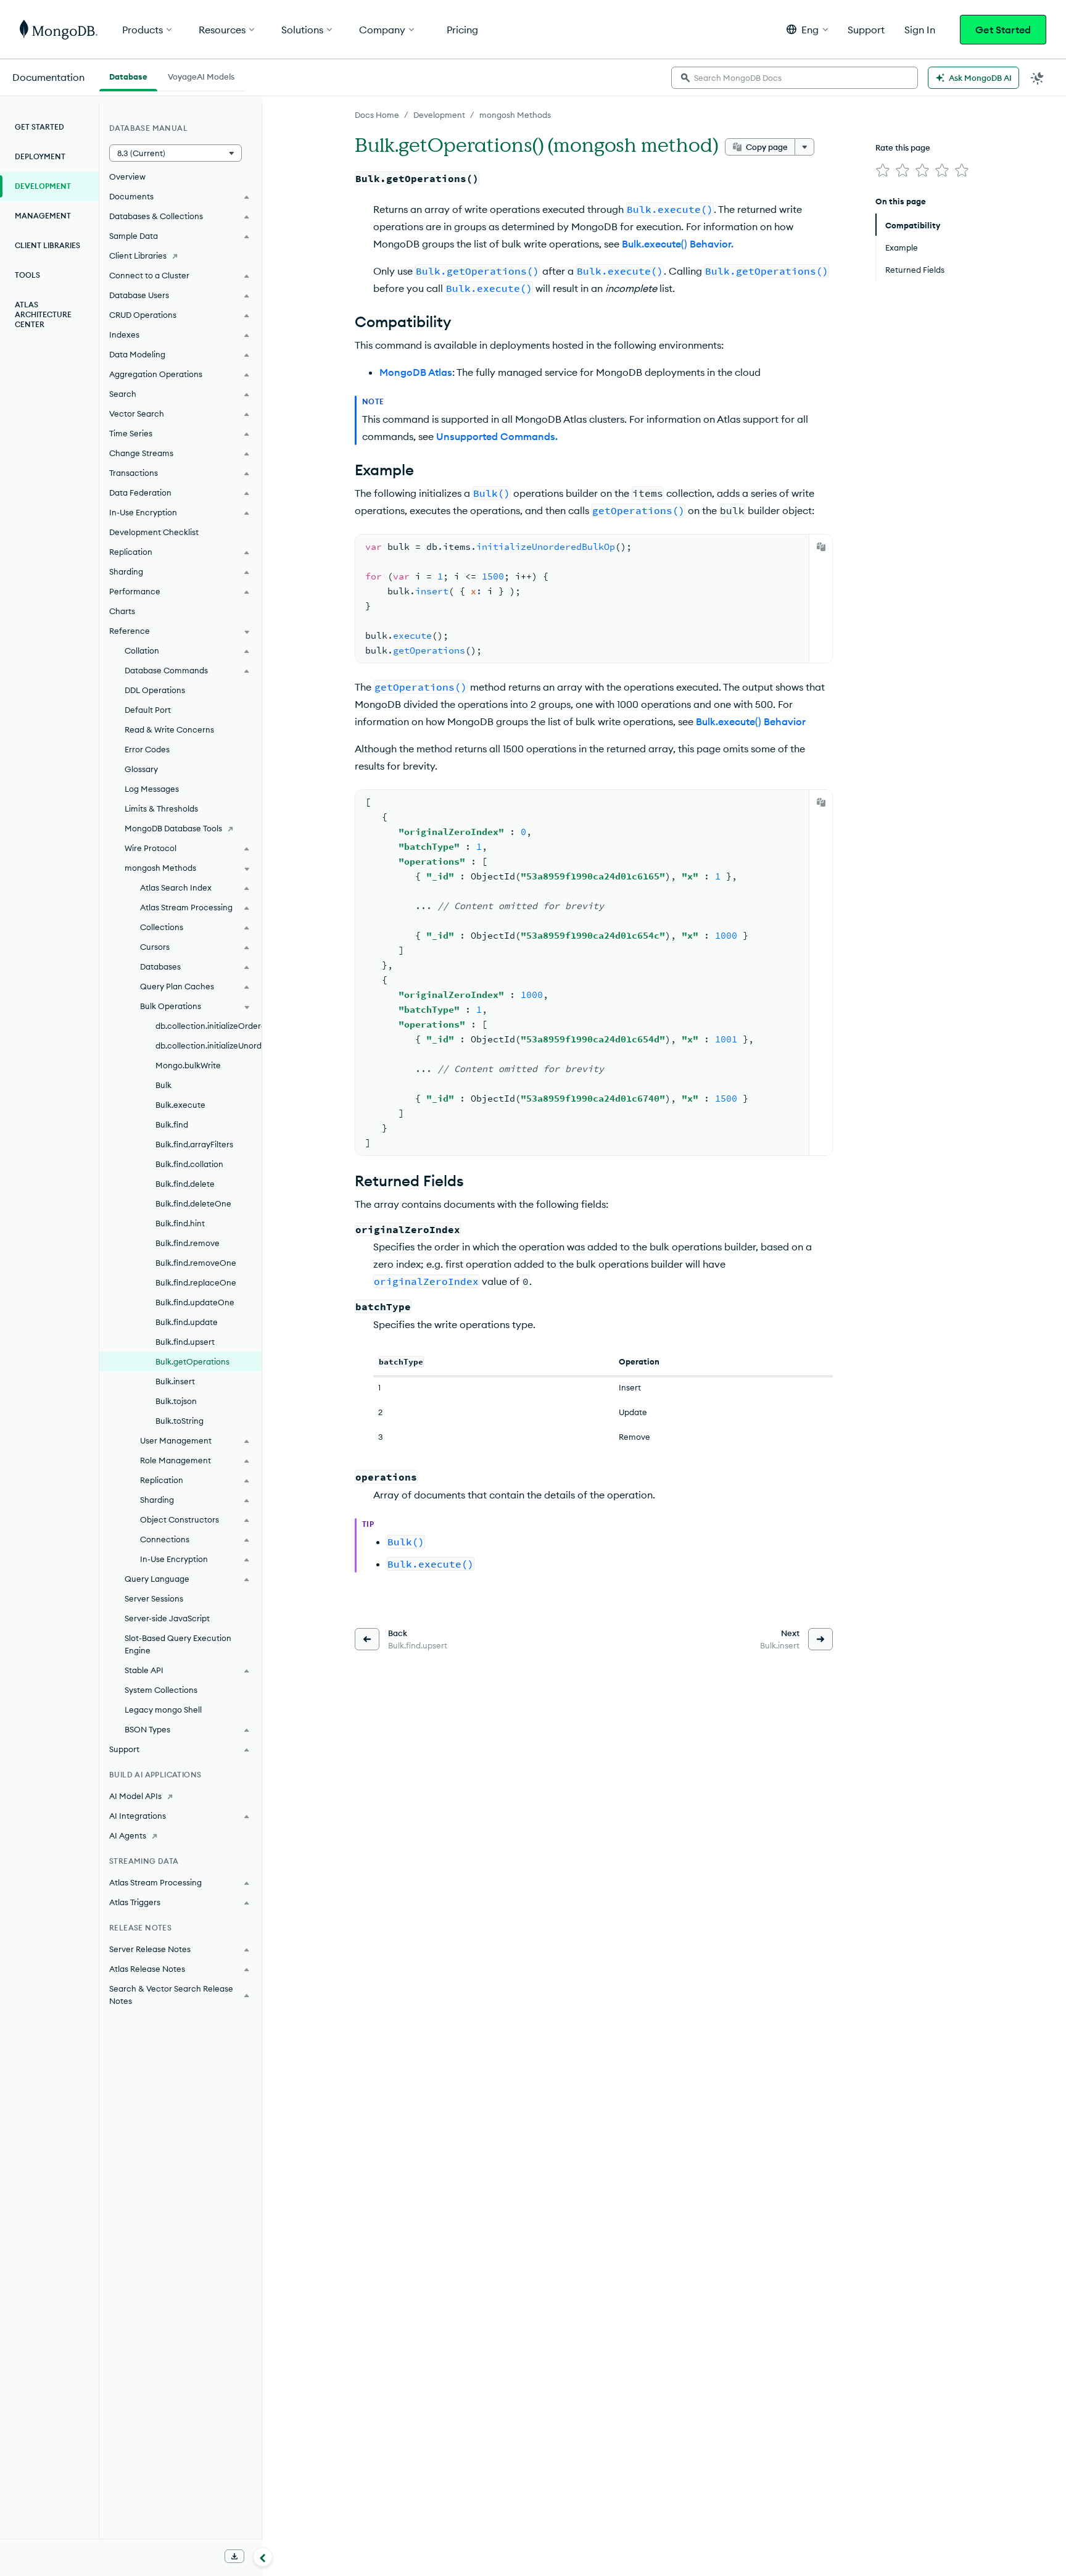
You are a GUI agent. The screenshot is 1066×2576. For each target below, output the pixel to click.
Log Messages (152, 789)
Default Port (148, 710)
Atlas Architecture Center (43, 314)
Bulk (163, 1085)
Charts (122, 611)
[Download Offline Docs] (234, 2556)
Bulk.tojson (176, 1401)
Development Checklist (154, 532)
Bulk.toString (180, 1421)
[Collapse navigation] (263, 2557)
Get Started (1003, 30)
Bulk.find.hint (180, 1223)
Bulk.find (172, 1124)
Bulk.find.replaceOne (196, 1282)
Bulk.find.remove (188, 1243)
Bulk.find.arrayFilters (194, 1144)
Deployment (40, 156)
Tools (27, 275)
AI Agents (128, 1835)
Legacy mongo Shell (163, 1710)
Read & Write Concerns (169, 729)
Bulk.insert (175, 1381)
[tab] (128, 75)
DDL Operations (155, 690)
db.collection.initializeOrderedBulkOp (209, 1026)
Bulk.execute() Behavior (751, 721)
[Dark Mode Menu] (1038, 78)
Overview (127, 177)
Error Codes (147, 749)
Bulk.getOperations (192, 1361)
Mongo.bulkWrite (188, 1065)
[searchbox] (795, 78)
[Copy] (821, 547)
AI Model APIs (135, 1796)
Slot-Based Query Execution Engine (178, 1644)
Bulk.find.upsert (185, 1342)
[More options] (804, 147)
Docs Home (377, 115)
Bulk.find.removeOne (196, 1263)
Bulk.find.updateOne (195, 1302)
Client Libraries (48, 245)
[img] (883, 170)
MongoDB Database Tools (173, 828)
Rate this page (903, 147)
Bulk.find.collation (189, 1164)
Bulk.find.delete (185, 1184)
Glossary (141, 769)
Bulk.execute (180, 1105)
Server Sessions (154, 1598)
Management (43, 216)
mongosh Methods (515, 115)
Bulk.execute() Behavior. (678, 244)
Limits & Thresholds (161, 808)
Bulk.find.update (187, 1322)
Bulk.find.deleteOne (193, 1203)
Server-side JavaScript (167, 1618)
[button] (807, 29)
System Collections (161, 1690)
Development (439, 115)
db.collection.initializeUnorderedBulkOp (209, 1045)
